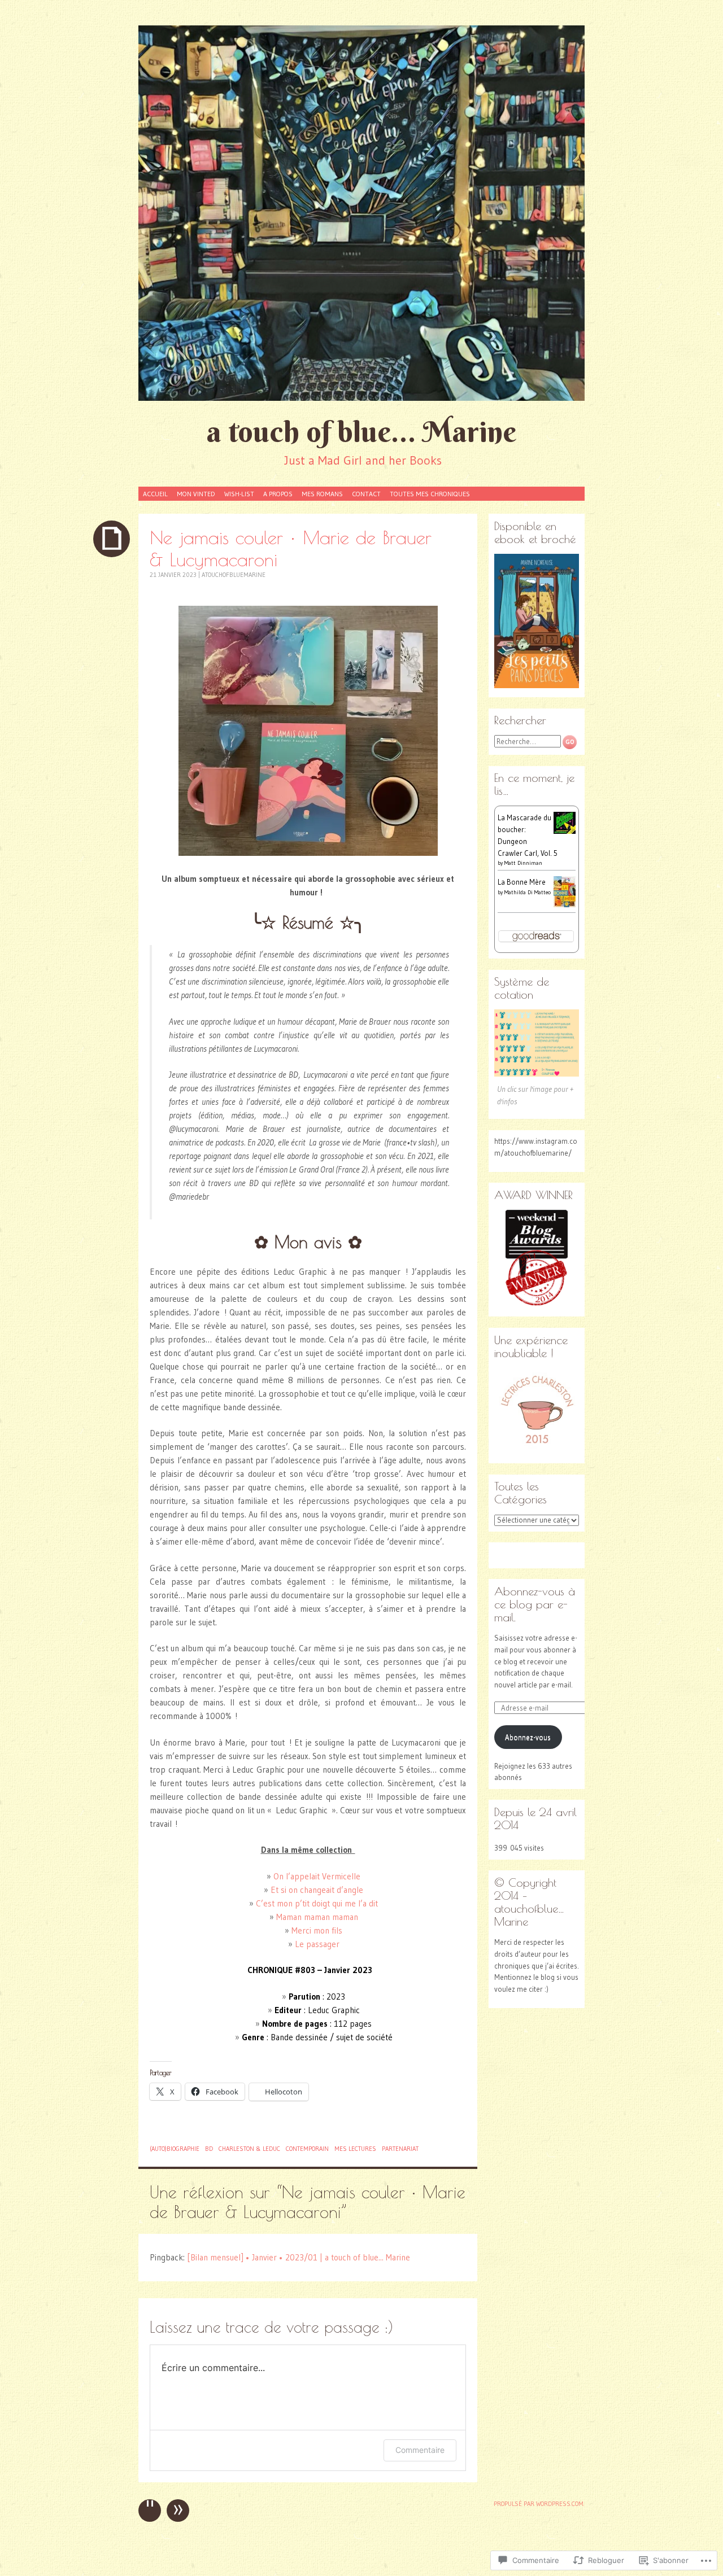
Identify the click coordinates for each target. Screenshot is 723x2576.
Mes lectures (355, 2149)
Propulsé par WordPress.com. (539, 2504)
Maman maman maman (317, 1917)
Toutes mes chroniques (430, 494)
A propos (278, 494)
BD (209, 2149)
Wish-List (239, 494)
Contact (366, 494)
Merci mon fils (317, 1930)
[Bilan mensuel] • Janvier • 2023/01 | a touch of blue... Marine (299, 2257)
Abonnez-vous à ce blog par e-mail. (535, 1604)
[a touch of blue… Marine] (361, 213)
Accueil (155, 494)
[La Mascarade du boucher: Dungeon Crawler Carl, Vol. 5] (565, 831)
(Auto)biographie (175, 2149)
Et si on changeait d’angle (317, 1890)
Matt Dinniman (523, 863)
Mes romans (322, 494)
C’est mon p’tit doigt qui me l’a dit (317, 1903)
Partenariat (400, 2149)
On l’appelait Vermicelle (317, 1876)
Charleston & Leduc (249, 2149)
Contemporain (307, 2149)
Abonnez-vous (528, 1737)
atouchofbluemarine (234, 575)
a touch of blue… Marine (361, 432)
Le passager (317, 1944)
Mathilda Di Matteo (528, 892)
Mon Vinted (196, 494)
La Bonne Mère (522, 882)
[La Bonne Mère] (565, 904)
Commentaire (420, 2450)
